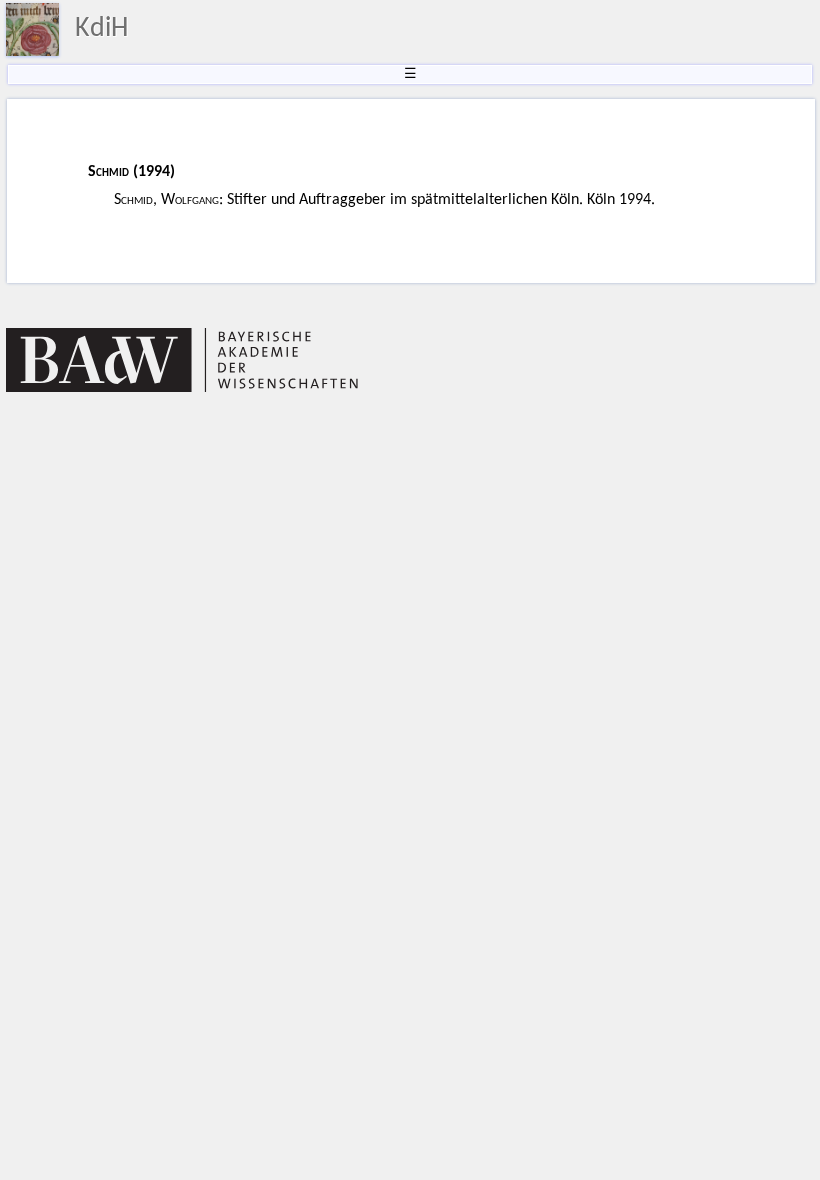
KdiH (101, 29)
